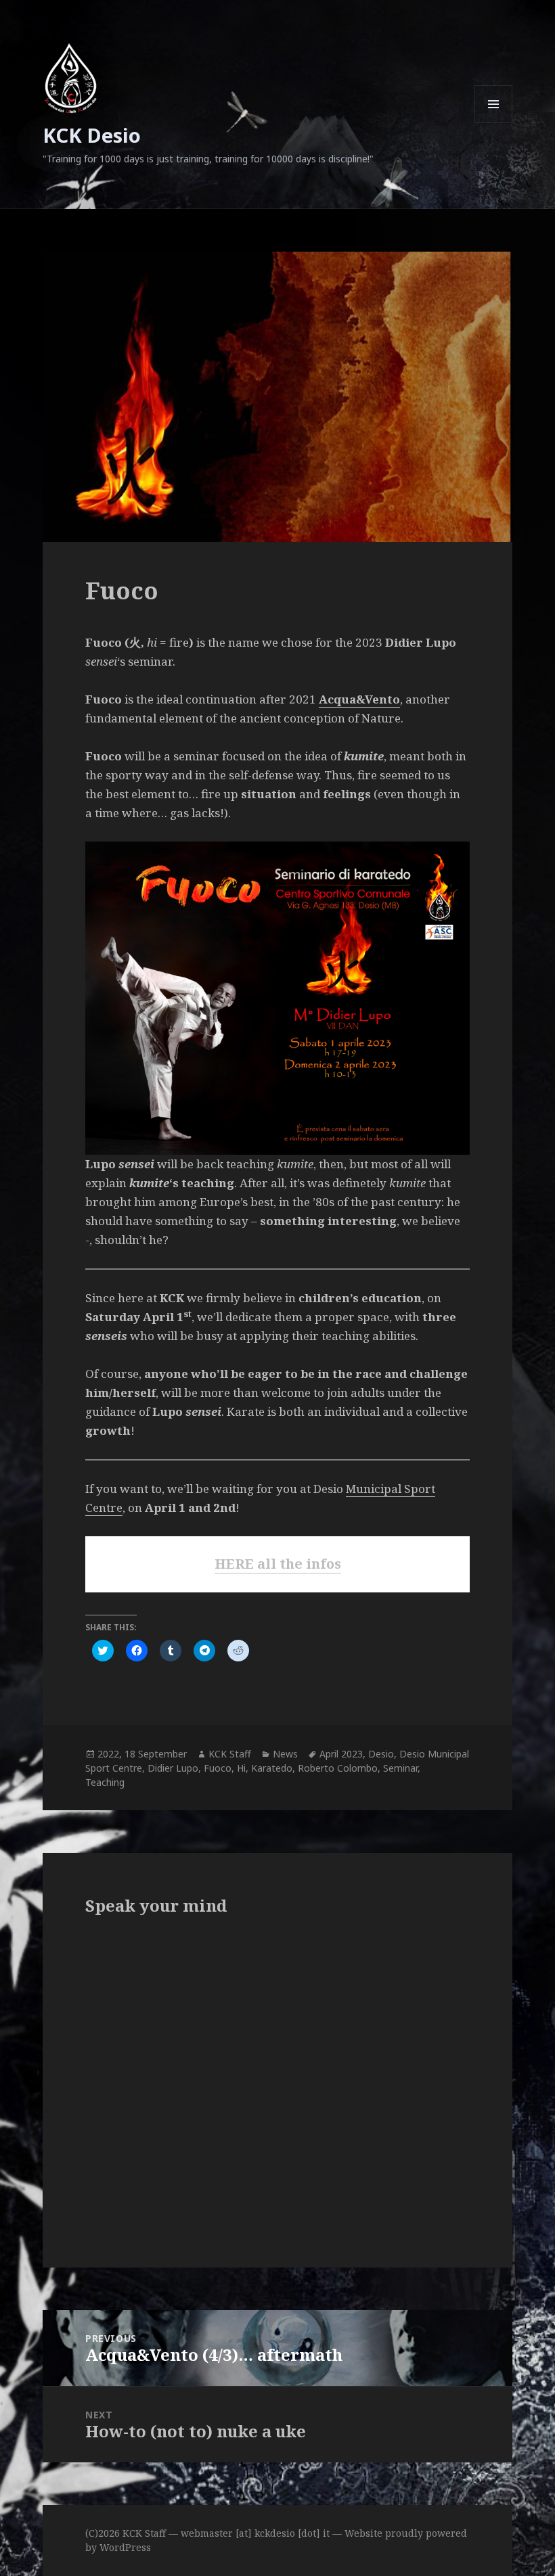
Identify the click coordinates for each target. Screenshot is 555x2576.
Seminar (400, 1768)
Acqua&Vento (359, 699)
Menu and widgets (494, 123)
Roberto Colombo (338, 1768)
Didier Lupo (173, 1768)
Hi (241, 1768)
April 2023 (341, 1754)
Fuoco (218, 1768)
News (285, 1754)
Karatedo (272, 1768)
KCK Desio (92, 135)
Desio (381, 1754)
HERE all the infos (278, 1564)
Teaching (105, 1782)
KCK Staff (230, 1754)
